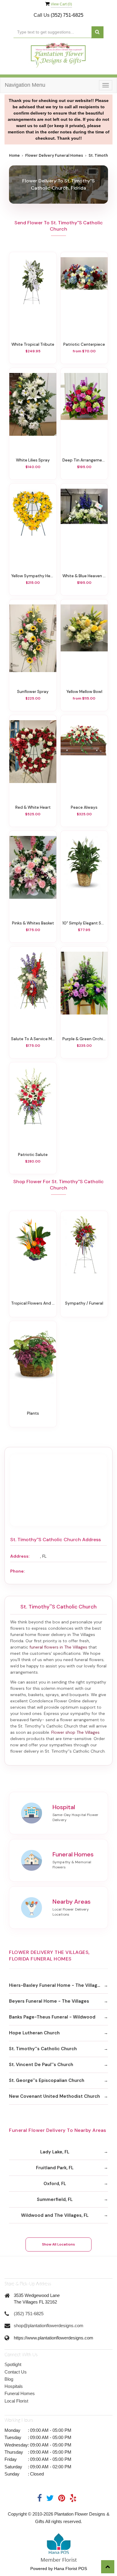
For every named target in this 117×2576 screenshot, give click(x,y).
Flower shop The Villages (75, 1732)
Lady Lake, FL (55, 2152)
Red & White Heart (33, 807)
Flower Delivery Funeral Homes (54, 156)
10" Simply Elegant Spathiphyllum (84, 923)
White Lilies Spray (33, 460)
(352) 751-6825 (67, 15)
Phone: (17, 1571)
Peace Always (84, 807)
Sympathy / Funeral (84, 1303)
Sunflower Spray (33, 691)
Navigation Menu (25, 85)
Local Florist (16, 2401)
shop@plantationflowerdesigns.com (49, 2326)
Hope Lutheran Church (34, 2033)
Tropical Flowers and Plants (33, 1303)
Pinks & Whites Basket (33, 923)
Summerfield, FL (55, 2199)
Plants (33, 1413)
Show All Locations (58, 2244)
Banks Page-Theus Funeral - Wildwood (52, 2017)
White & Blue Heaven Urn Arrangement (84, 576)
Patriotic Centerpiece (84, 344)
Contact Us (16, 2372)
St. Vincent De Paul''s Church (41, 2065)
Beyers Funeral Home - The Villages (49, 2001)
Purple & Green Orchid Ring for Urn (84, 1039)
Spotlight (13, 2364)
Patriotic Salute (33, 1154)
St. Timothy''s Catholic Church (43, 2049)
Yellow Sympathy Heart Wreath (33, 576)
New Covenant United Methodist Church (54, 2096)
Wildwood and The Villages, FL (55, 2215)
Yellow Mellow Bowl (84, 691)
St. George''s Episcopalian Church (47, 2080)
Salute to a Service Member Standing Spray (33, 1039)
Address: (20, 1556)
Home (14, 156)
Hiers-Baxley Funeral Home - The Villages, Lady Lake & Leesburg (58, 1985)
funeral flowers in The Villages (58, 1647)
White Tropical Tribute (33, 344)
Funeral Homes (20, 2393)
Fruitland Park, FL (55, 2168)
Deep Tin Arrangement (84, 460)
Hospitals (14, 2386)
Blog (9, 2379)
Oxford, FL (55, 2184)
